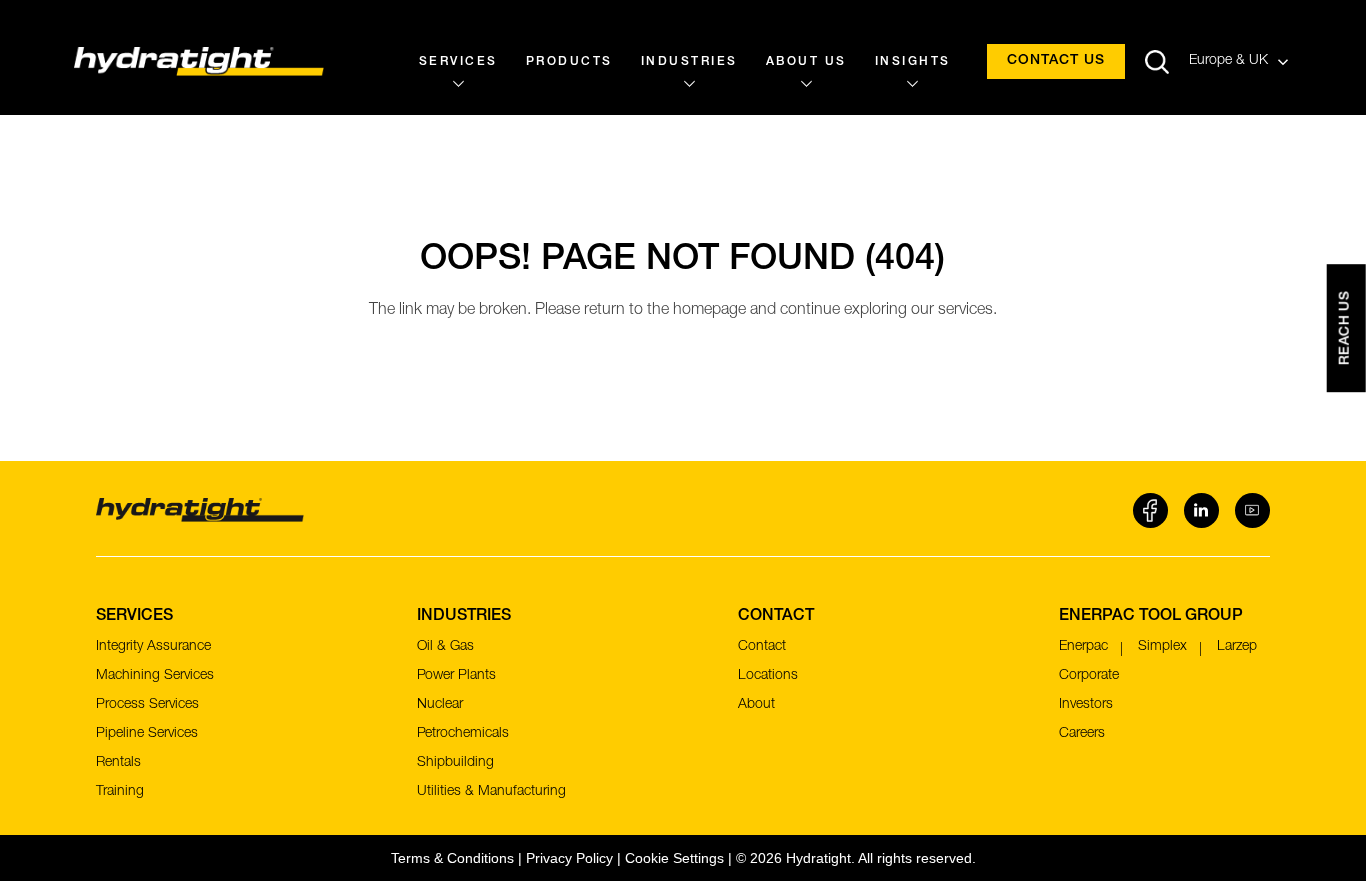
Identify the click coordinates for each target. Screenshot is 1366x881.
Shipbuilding (455, 763)
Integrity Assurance (153, 647)
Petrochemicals (463, 734)
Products (569, 62)
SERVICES (458, 62)
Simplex (1162, 647)
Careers (1082, 734)
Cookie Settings (674, 858)
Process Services (147, 705)
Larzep (1237, 647)
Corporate (1089, 676)
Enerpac (1083, 647)
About (756, 705)
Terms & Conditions (452, 858)
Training (120, 792)
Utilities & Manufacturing (491, 792)
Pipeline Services (147, 734)
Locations (768, 676)
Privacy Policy (569, 858)
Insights (913, 62)
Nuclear (440, 705)
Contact (762, 647)
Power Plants (456, 676)
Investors (1086, 705)
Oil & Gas (445, 647)
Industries (689, 62)
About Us (806, 62)
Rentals (118, 763)
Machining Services (155, 676)
